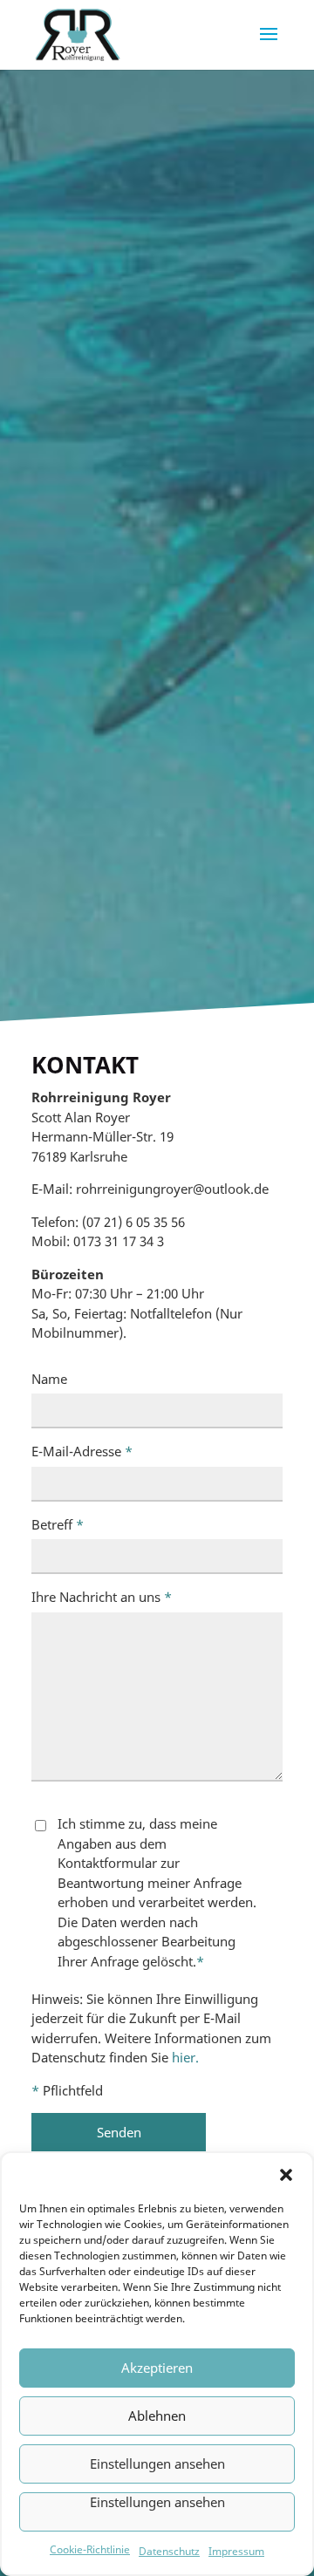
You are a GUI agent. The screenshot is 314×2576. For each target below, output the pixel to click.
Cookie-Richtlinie (90, 2549)
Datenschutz (169, 2551)
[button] (286, 2175)
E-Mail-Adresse (82, 1451)
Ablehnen (157, 2416)
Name (49, 1379)
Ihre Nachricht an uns (102, 1597)
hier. (185, 2057)
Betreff (58, 1524)
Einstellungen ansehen (157, 2464)
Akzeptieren (157, 2368)
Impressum (236, 2551)
